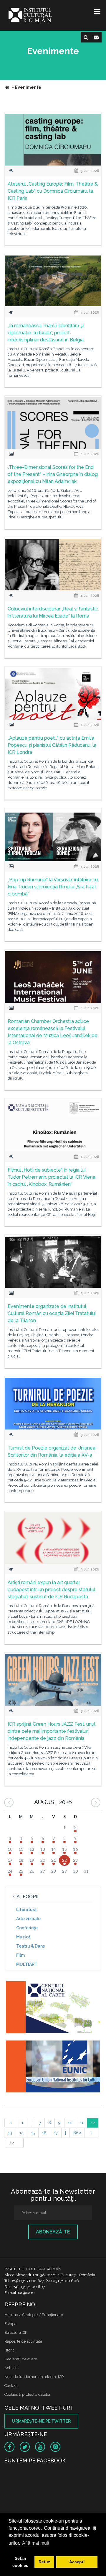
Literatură (26, 1910)
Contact (11, 2386)
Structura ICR (16, 2332)
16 (44, 2133)
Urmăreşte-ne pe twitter (41, 2421)
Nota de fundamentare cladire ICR (34, 2377)
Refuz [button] (44, 2562)
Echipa (10, 2324)
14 (21, 2133)
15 (33, 2133)
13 (10, 2133)
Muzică (23, 1937)
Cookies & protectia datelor (28, 2394)
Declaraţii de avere (21, 2359)
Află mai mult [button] (36, 2543)
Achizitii (11, 2368)
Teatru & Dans (30, 1946)
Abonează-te (53, 2232)
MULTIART (27, 1964)
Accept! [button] (77, 2562)
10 (70, 2123)
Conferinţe (27, 1928)
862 (77, 2133)
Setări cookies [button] (20, 2562)
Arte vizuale (28, 1919)
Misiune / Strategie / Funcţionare (34, 2315)
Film (20, 1955)
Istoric (10, 2350)
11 (82, 2123)
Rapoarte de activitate (23, 2341)
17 (56, 2133)
